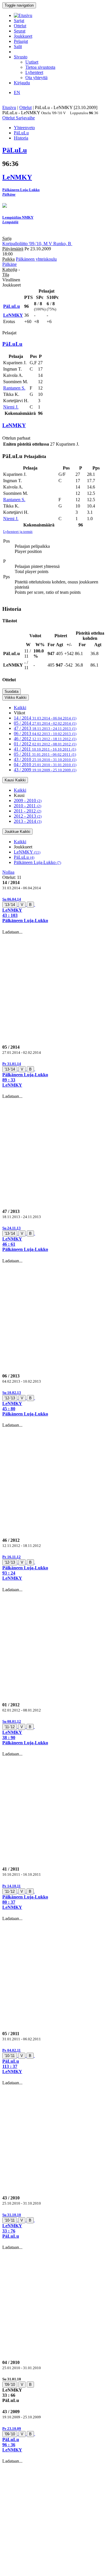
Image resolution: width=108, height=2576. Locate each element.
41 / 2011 (45, 749)
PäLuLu (24, 857)
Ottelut (20, 26)
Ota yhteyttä (36, 78)
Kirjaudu (22, 83)
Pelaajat (21, 41)
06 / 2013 (45, 733)
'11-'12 (10, 1727)
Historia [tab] (21, 138)
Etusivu (9, 107)
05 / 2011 (45, 754)
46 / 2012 (45, 739)
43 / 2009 (45, 770)
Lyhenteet (34, 72)
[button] (54, 910)
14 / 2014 (45, 718)
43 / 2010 (45, 759)
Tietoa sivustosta (40, 67)
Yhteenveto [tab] (24, 128)
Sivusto (21, 57)
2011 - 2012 (28, 811)
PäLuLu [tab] (21, 133)
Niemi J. (11, 407)
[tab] (54, 910)
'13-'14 (10, 905)
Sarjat (19, 21)
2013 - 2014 (28, 821)
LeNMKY (27, 852)
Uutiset (32, 62)
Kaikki (20, 708)
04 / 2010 (45, 765)
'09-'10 (10, 2385)
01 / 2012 (45, 744)
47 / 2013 (45, 728)
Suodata (12, 691)
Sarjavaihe (25, 118)
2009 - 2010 (28, 801)
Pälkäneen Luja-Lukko (37, 862)
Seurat (20, 31)
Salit (18, 46)
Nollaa (8, 872)
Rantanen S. (14, 388)
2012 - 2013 (28, 816)
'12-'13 (10, 1398)
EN (17, 92)
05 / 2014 (45, 723)
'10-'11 (10, 2056)
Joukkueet (23, 36)
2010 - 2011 (28, 806)
